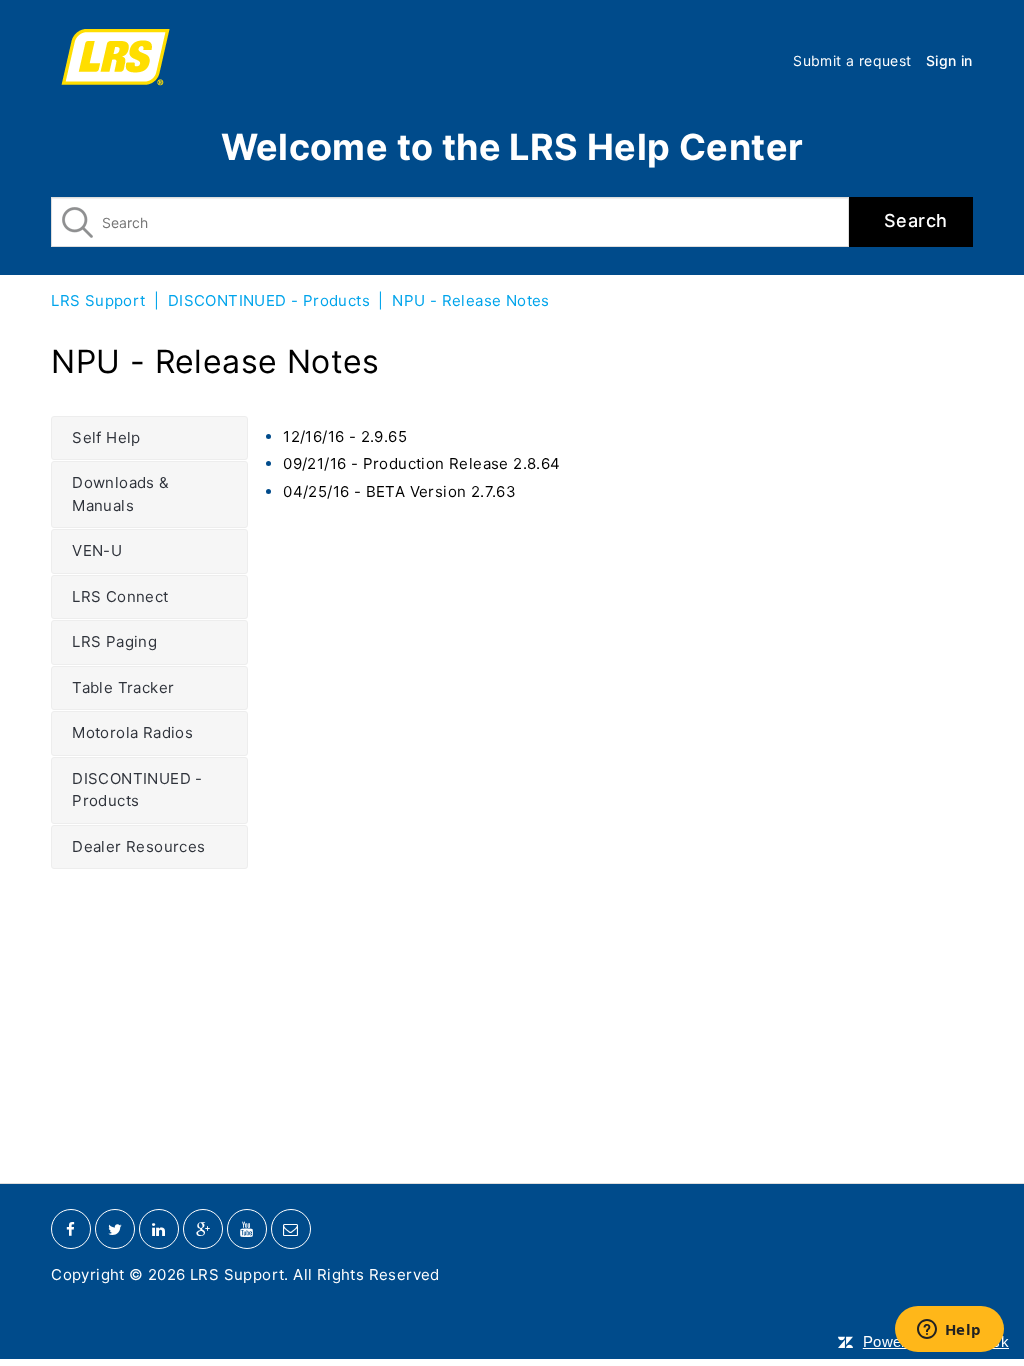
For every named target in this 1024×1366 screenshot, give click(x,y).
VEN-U (97, 550)
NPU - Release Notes (471, 300)
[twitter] (115, 1229)
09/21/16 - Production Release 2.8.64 (421, 463)
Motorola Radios (132, 732)
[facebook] (71, 1229)
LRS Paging (114, 641)
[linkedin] (159, 1229)
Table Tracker (123, 687)
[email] (291, 1229)
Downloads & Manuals (120, 494)
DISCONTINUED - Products (269, 300)
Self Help (106, 437)
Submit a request (852, 60)
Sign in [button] (949, 60)
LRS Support (98, 300)
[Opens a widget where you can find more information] (949, 1331)
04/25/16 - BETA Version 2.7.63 (399, 491)
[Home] (116, 60)
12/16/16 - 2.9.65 (345, 436)
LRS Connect (120, 596)
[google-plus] (203, 1229)
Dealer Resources (138, 846)
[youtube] (247, 1229)
